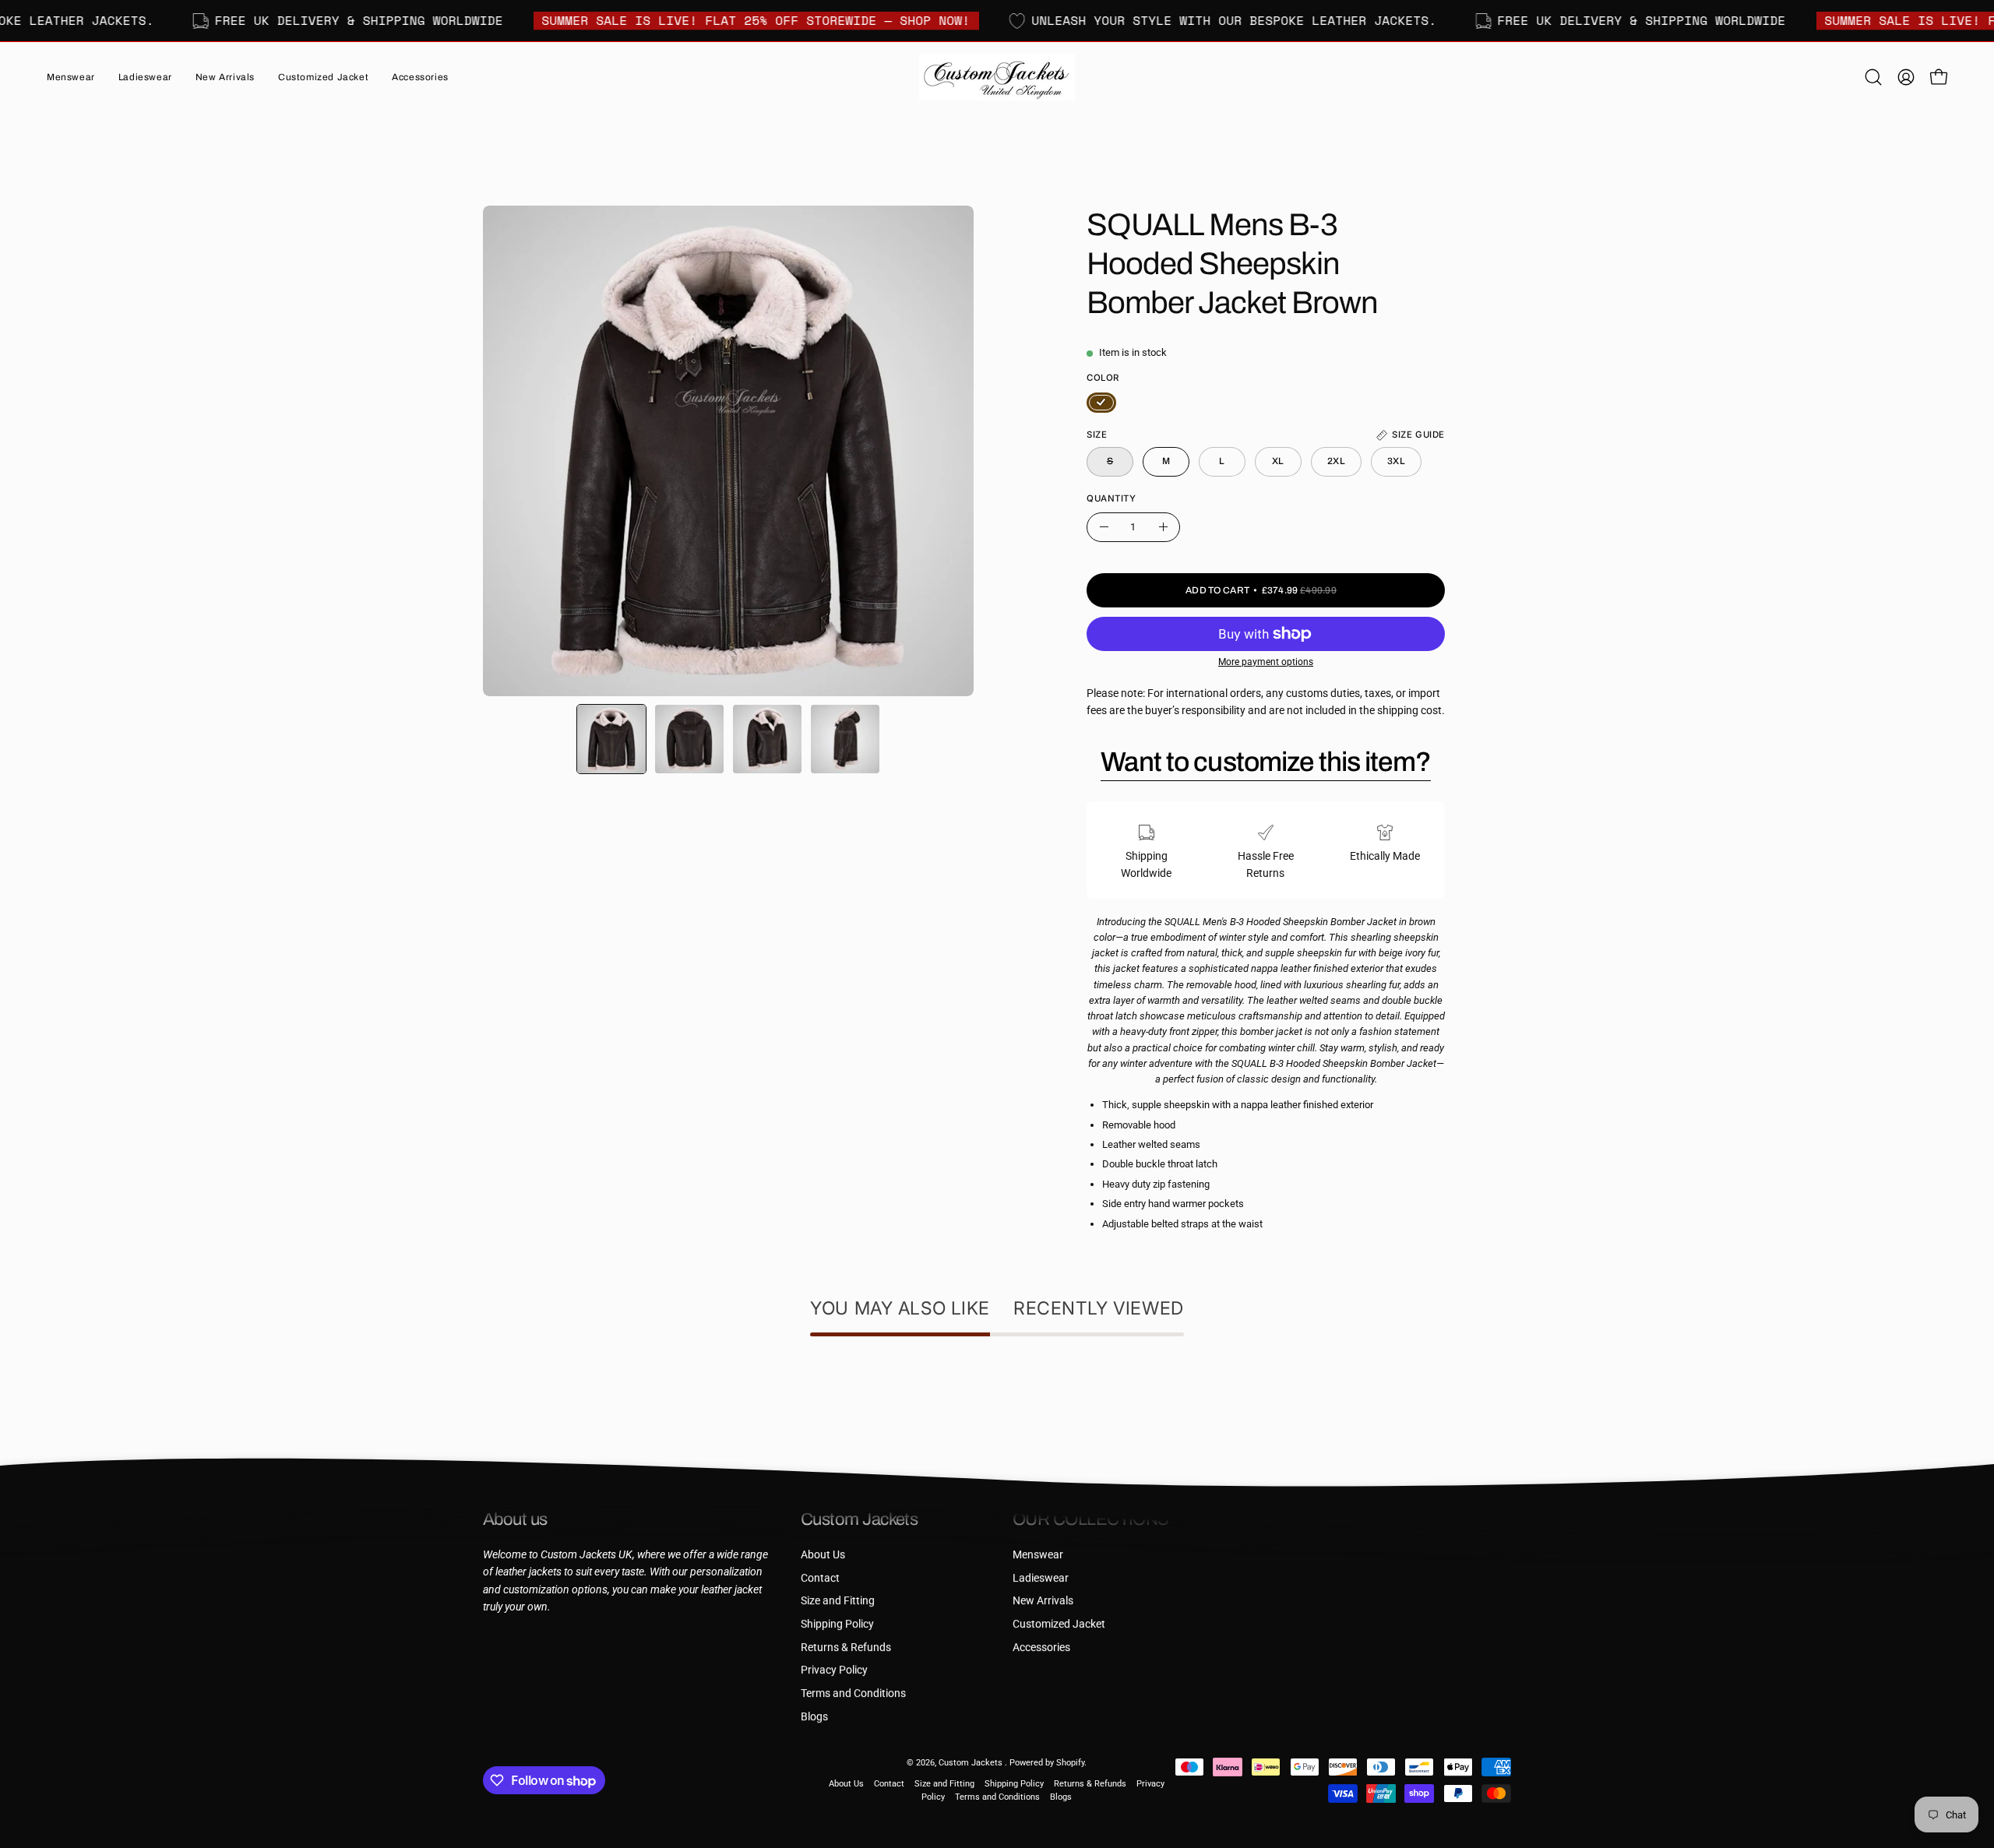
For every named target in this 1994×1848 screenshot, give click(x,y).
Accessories (1041, 1647)
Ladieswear (1041, 1577)
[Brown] (1101, 403)
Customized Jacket (1059, 1624)
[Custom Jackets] (997, 77)
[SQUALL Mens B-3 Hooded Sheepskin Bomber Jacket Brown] (611, 739)
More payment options (1266, 662)
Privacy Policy (834, 1670)
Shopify (1070, 1763)
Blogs (814, 1716)
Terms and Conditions (853, 1693)
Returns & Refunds (846, 1647)
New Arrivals (1043, 1601)
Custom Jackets (972, 1763)
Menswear (1038, 1555)
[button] (225, 77)
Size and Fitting (838, 1601)
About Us (823, 1555)
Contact (820, 1577)
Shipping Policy (837, 1624)
